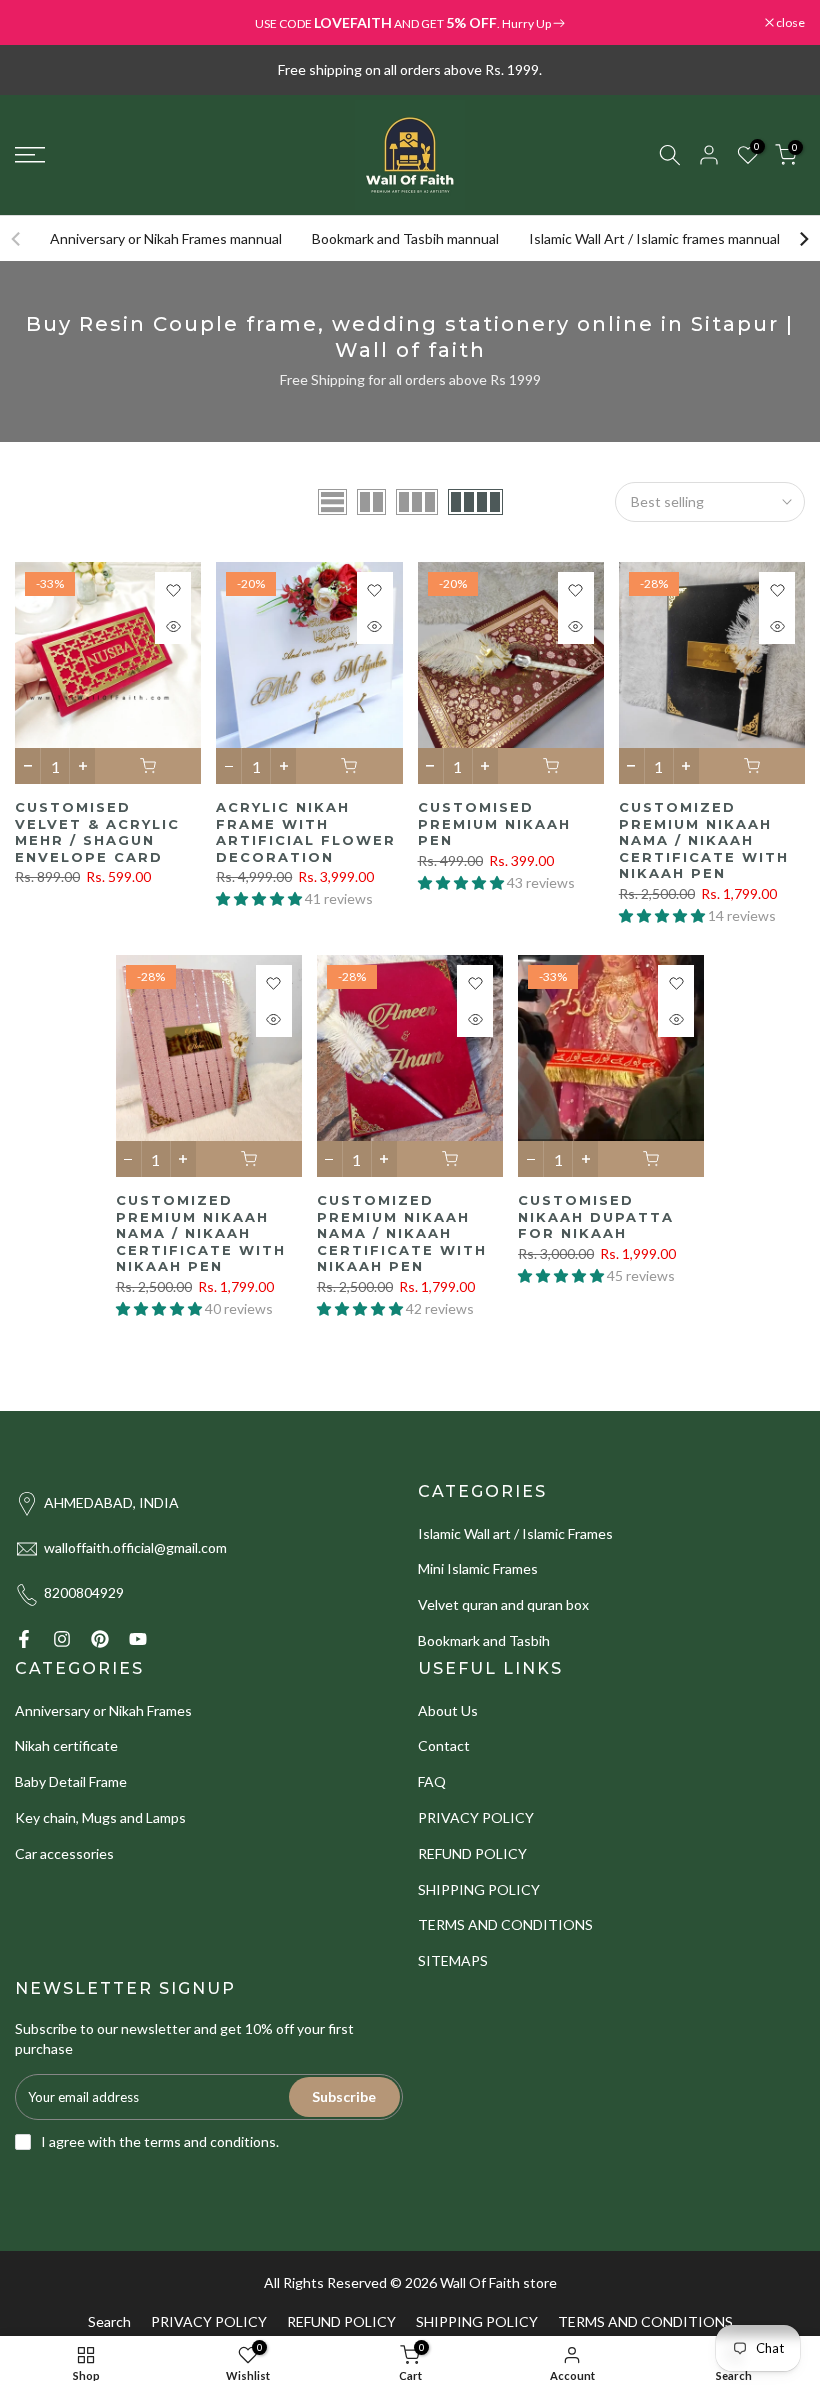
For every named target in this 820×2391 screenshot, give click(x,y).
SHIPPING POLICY (479, 1889)
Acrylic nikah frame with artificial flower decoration (306, 832)
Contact (444, 1745)
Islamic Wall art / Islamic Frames (515, 1533)
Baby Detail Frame (71, 1781)
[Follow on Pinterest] (100, 1639)
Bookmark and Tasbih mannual (405, 238)
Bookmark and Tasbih (484, 1640)
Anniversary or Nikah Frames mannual (166, 238)
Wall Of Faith (480, 2282)
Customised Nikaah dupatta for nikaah (596, 1216)
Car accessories (64, 1853)
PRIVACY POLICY (476, 1817)
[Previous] (17, 239)
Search (109, 2321)
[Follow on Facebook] (24, 1639)
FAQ (432, 1781)
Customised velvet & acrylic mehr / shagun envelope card (97, 832)
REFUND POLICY (472, 1853)
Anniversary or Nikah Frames (103, 1710)
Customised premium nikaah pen (494, 823)
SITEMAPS (453, 1960)
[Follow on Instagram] (62, 1639)
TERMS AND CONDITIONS (505, 1924)
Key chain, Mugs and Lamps (100, 1817)
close (39, 23)
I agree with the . (160, 2141)
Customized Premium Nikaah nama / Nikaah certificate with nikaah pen (704, 840)
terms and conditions (210, 2141)
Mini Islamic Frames (478, 1568)
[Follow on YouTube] (138, 1639)
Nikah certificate (66, 1745)
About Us (448, 1710)
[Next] (803, 239)
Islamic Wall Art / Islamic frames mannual (654, 238)
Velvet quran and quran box (503, 1604)
